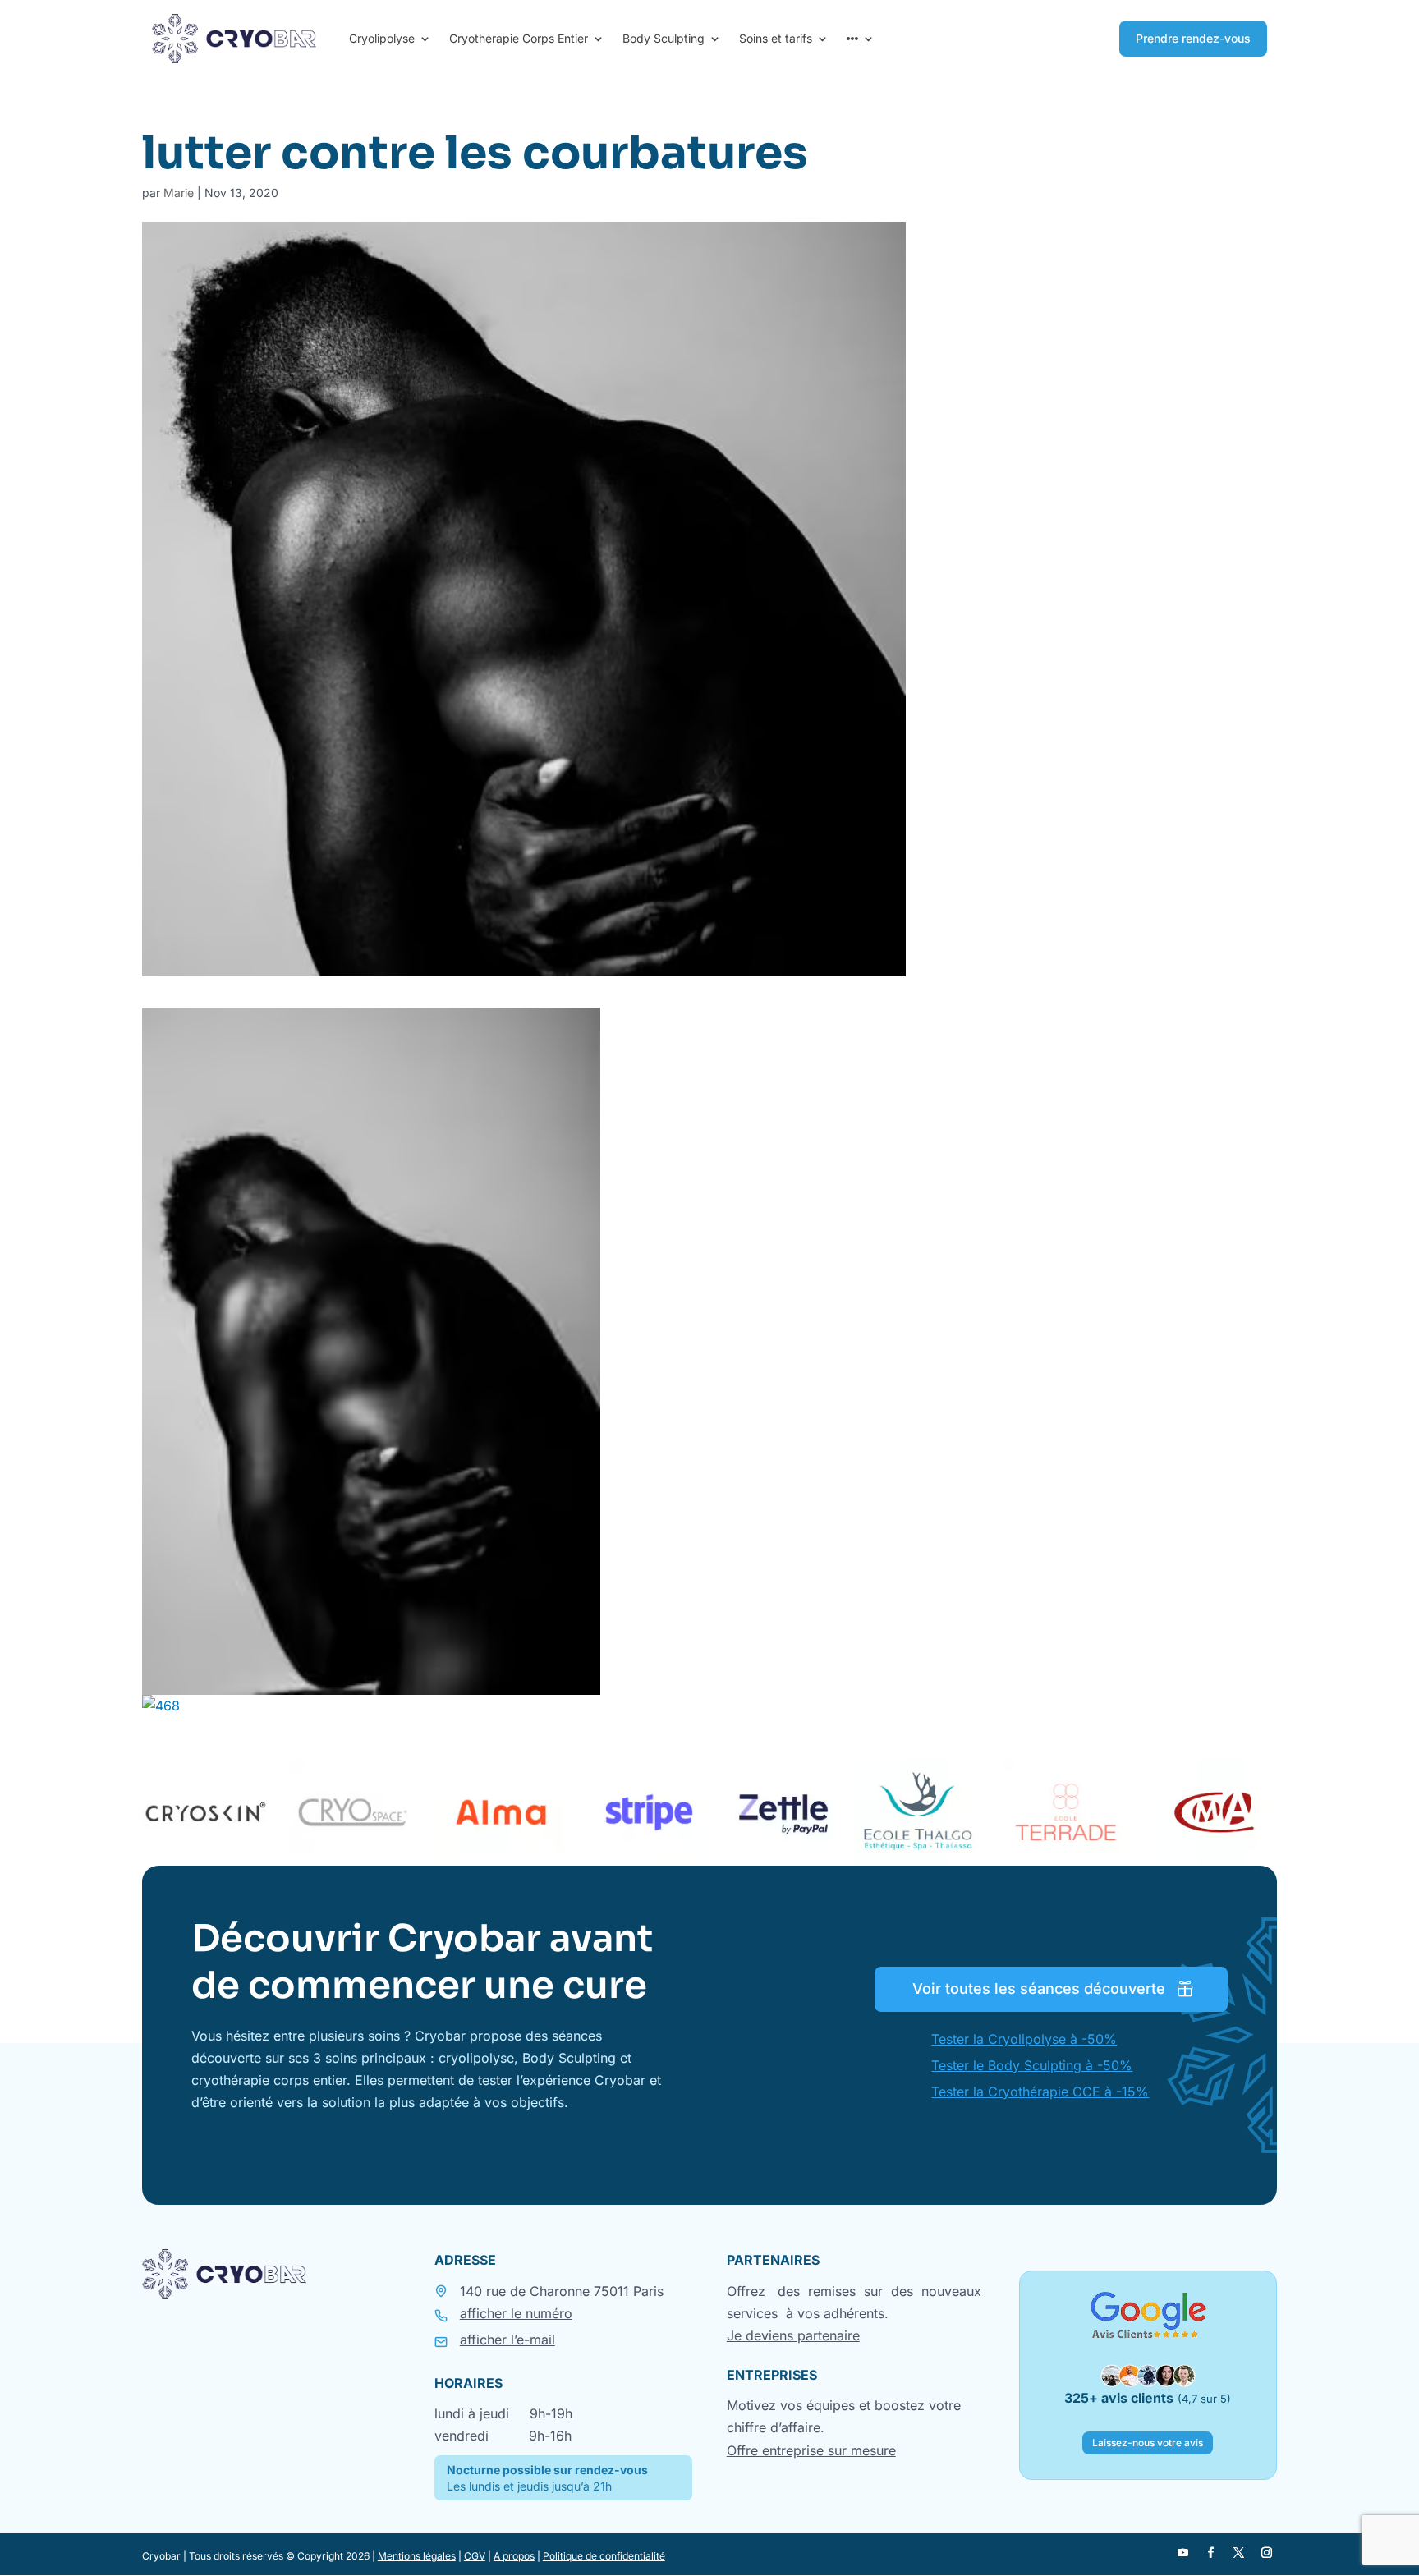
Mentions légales (417, 2556)
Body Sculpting (664, 39)
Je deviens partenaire (793, 2335)
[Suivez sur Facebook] (1210, 2553)
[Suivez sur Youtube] (1182, 2553)
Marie (179, 193)
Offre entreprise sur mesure (811, 2450)
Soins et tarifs (776, 39)
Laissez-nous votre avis (1148, 2443)
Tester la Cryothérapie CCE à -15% (1040, 2092)
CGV (475, 2556)
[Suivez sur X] (1238, 2553)
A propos (514, 2556)
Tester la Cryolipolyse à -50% (1024, 2039)
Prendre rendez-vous (1193, 38)
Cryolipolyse (382, 39)
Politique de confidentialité (604, 2556)
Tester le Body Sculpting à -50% (1032, 2065)
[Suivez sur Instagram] (1266, 2553)
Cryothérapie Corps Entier (519, 39)
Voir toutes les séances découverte (1039, 1988)
